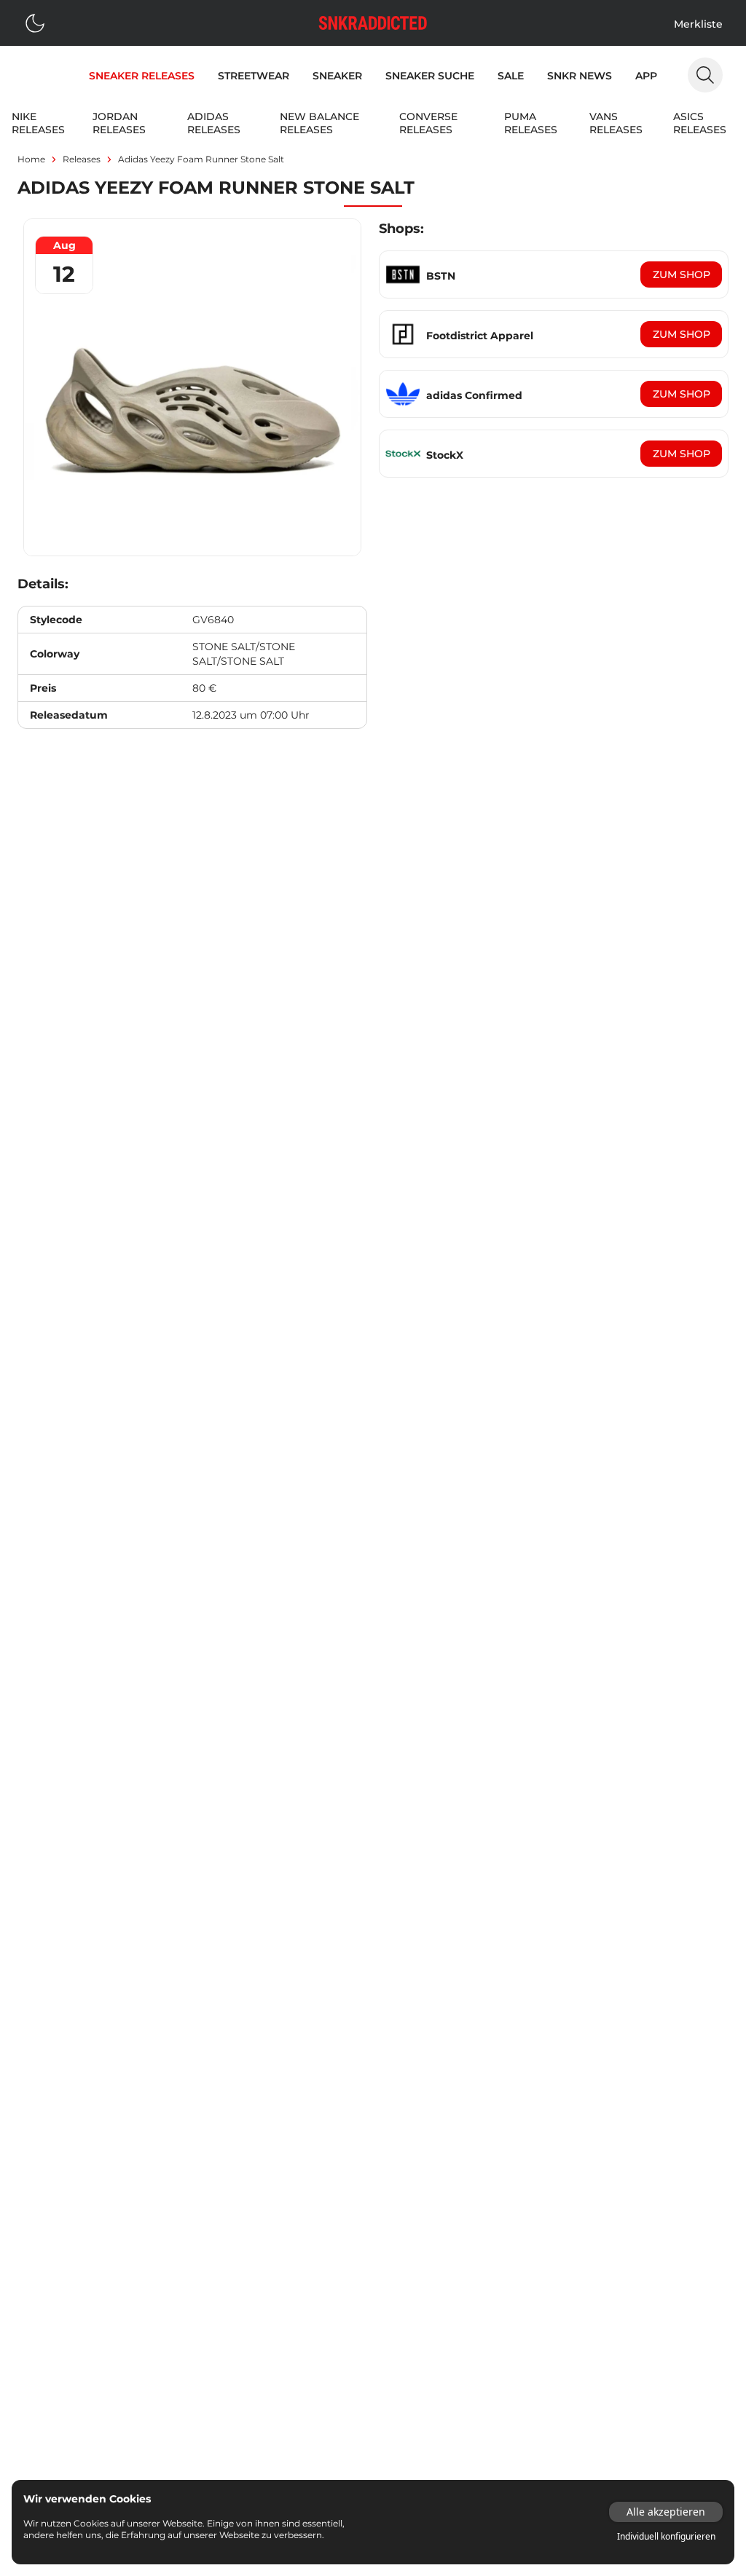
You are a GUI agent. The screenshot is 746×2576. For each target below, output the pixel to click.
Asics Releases (700, 123)
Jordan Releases (119, 123)
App (646, 76)
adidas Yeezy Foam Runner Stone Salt (201, 159)
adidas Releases (214, 123)
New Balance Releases (319, 123)
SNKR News (580, 76)
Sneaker (337, 76)
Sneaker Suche (430, 76)
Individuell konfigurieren (666, 2537)
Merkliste (698, 24)
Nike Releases (38, 123)
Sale (511, 76)
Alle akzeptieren (666, 2512)
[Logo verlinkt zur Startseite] (373, 23)
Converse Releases (428, 123)
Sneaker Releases (142, 76)
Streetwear (254, 76)
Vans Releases (616, 123)
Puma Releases (531, 123)
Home (31, 159)
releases (82, 159)
